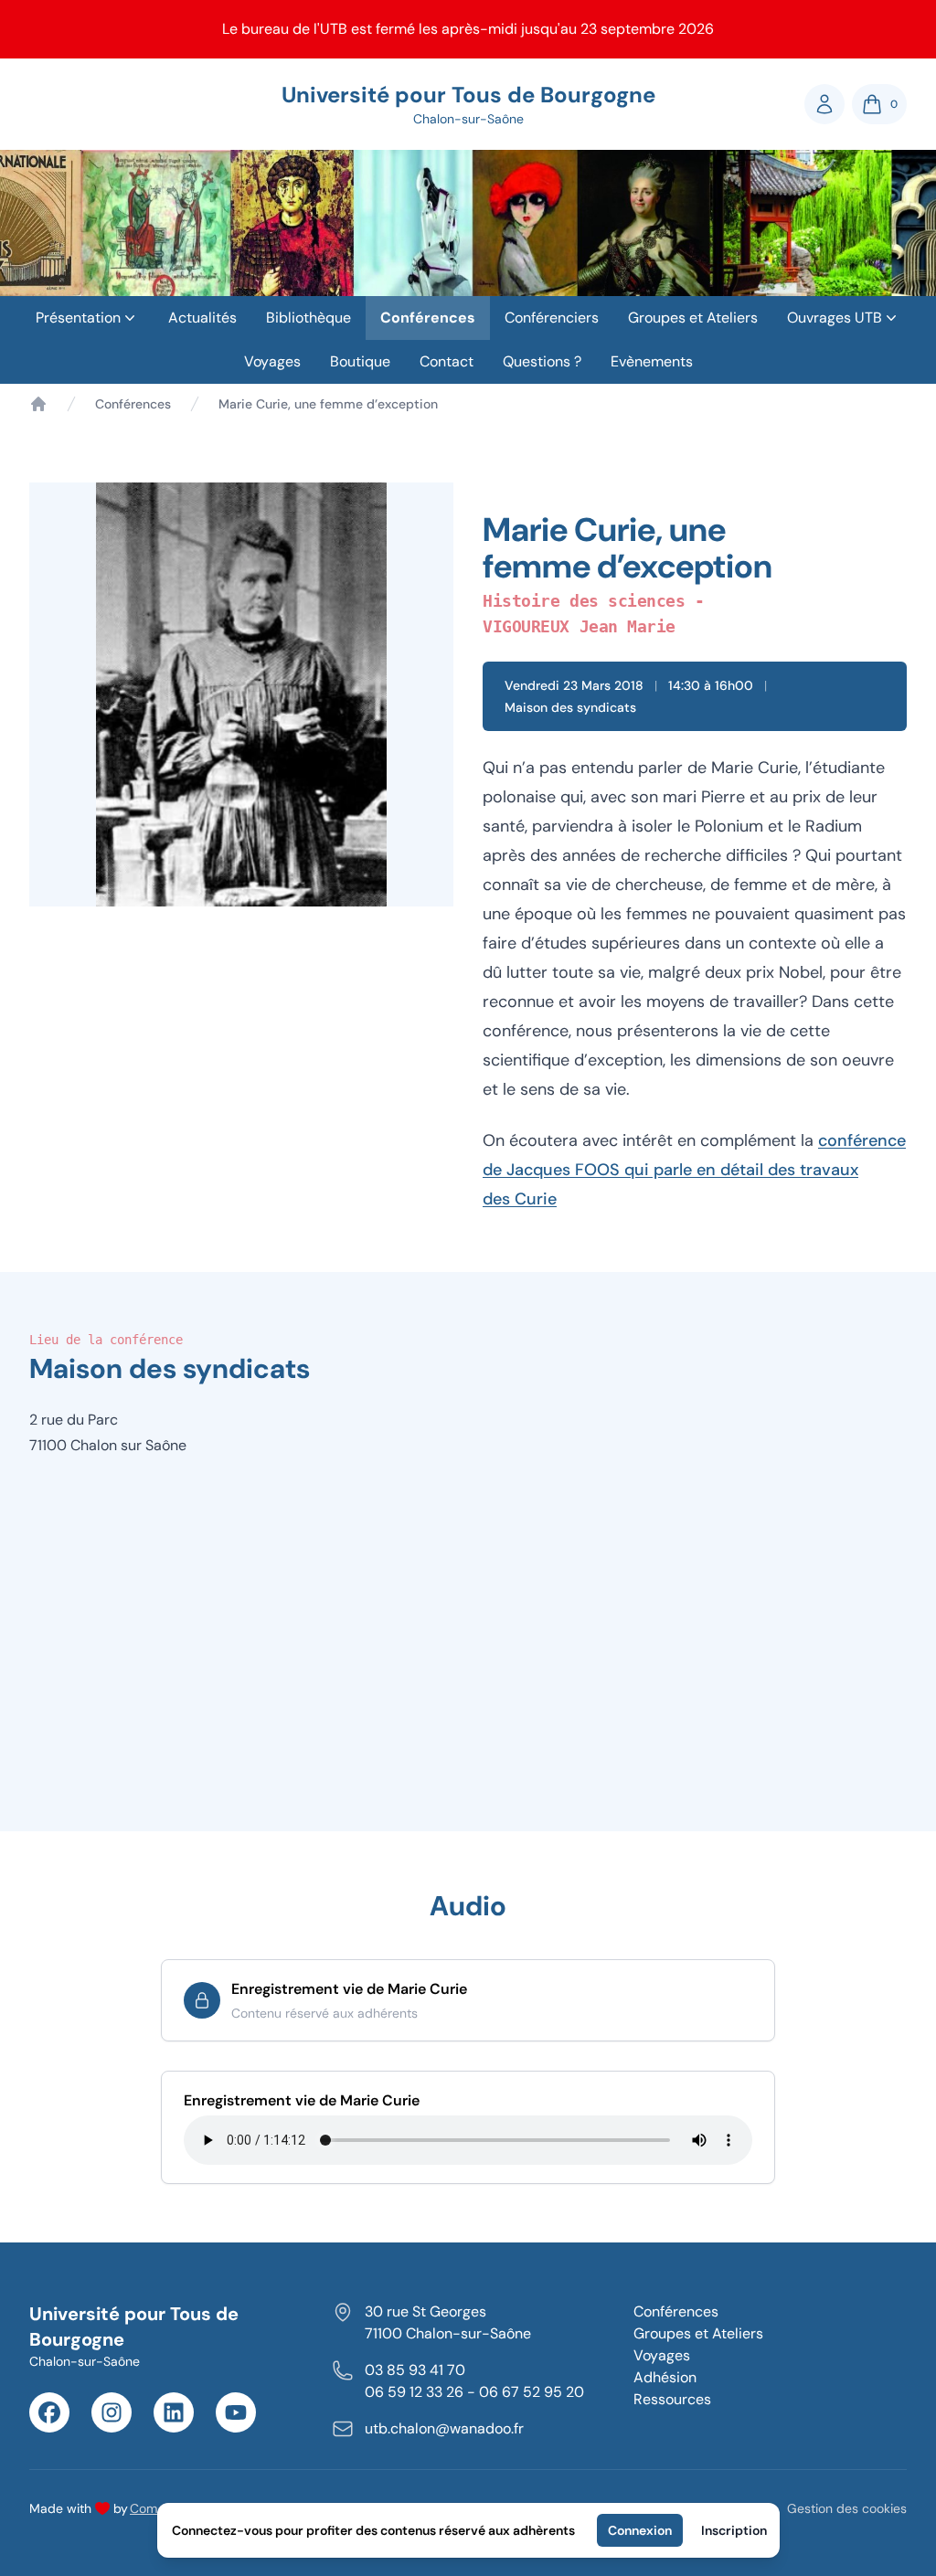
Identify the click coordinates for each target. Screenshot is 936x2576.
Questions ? (542, 361)
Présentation (78, 318)
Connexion (640, 2530)
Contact (447, 361)
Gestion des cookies (847, 2508)
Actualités (202, 318)
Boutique (360, 361)
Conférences (428, 318)
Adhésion (665, 2377)
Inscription (734, 2530)
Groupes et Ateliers (693, 318)
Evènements (652, 361)
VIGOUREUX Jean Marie (579, 626)
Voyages (272, 361)
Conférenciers (552, 318)
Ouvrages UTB (835, 318)
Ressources (672, 2399)
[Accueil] (38, 404)
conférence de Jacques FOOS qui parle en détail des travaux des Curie (694, 1170)
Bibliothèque (308, 318)
